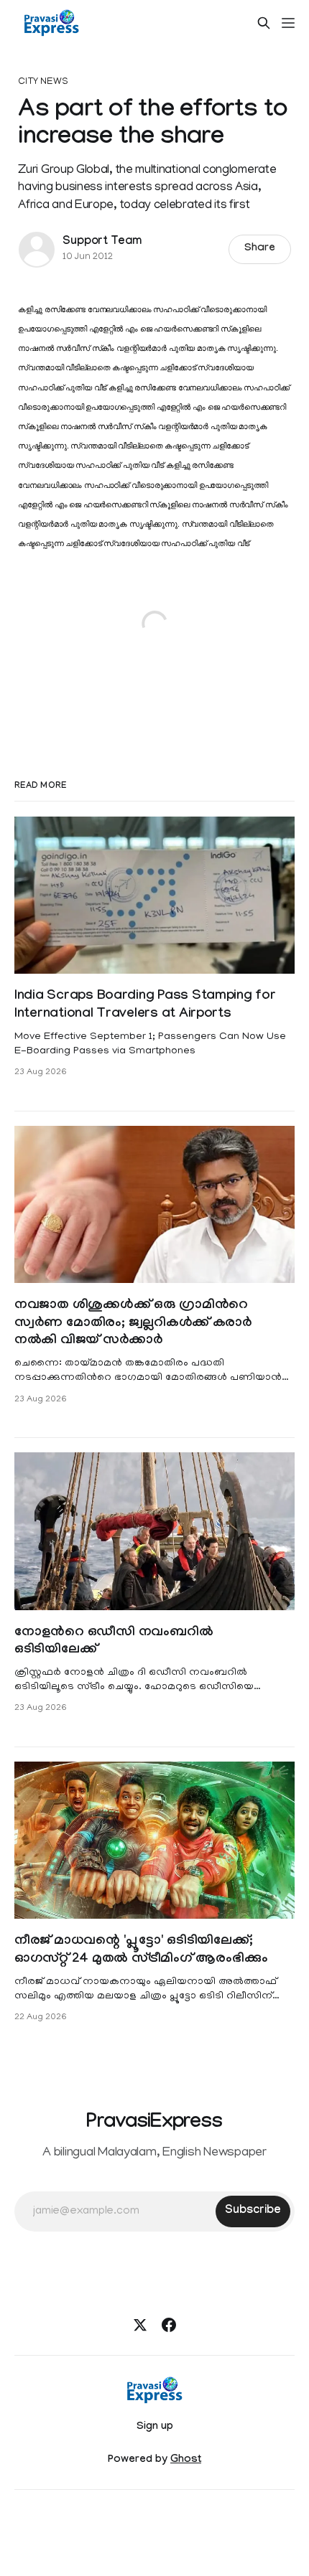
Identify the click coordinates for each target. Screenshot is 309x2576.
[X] (140, 2325)
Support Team (102, 242)
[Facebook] (169, 2325)
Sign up (155, 2427)
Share (260, 249)
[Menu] (288, 23)
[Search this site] (264, 23)
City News (43, 82)
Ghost (186, 2460)
